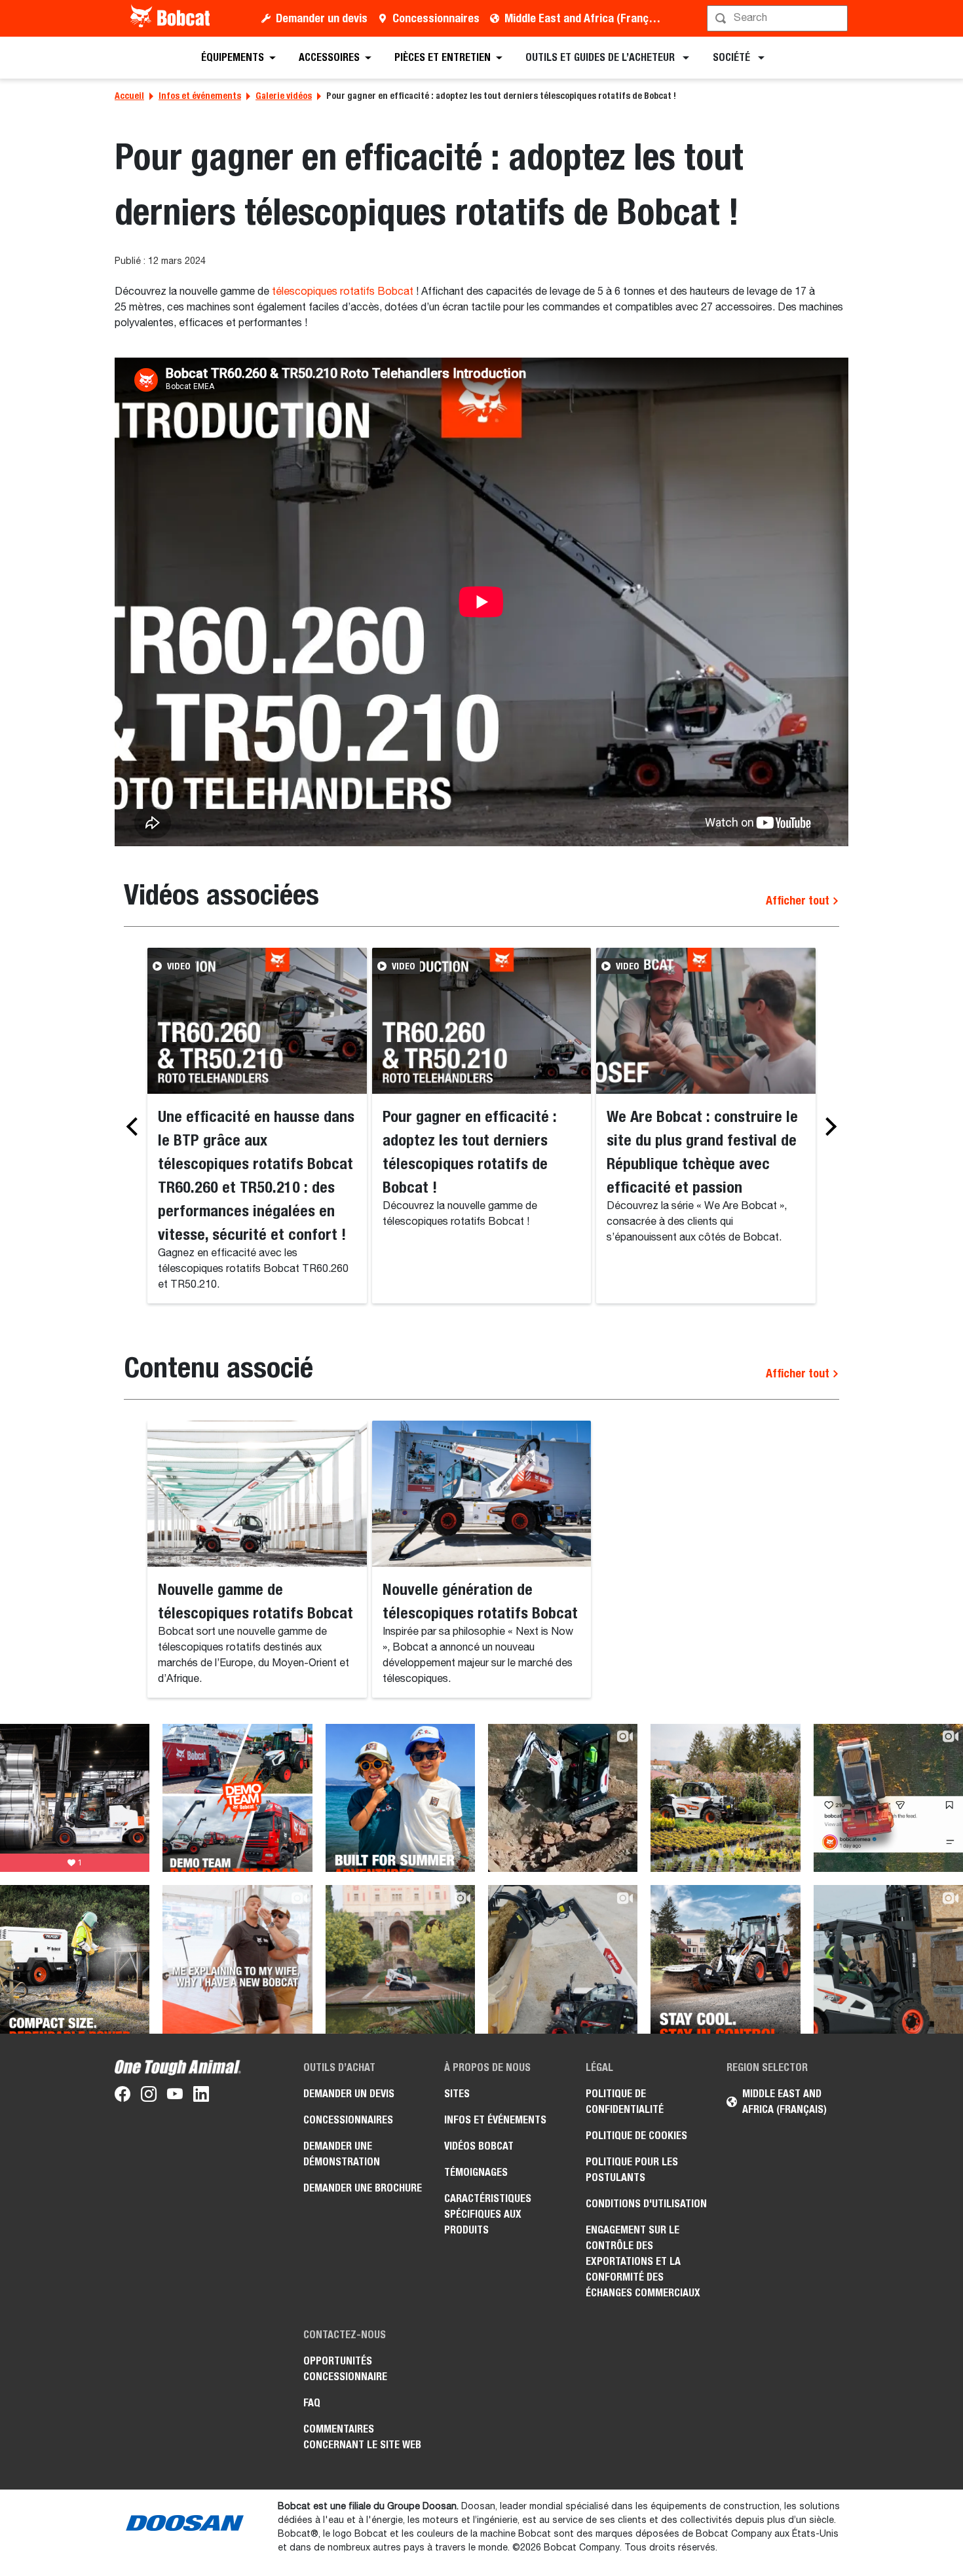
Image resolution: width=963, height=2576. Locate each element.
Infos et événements (200, 96)
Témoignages (476, 2172)
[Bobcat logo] (171, 18)
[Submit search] (837, 18)
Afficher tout (799, 900)
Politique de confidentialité (625, 2101)
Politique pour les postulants (632, 2170)
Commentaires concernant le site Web (362, 2437)
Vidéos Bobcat (479, 2146)
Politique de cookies (636, 2136)
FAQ (312, 2403)
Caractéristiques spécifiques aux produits (488, 2214)
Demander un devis (322, 18)
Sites (457, 2094)
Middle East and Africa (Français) (585, 18)
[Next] (827, 1127)
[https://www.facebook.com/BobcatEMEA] (123, 2097)
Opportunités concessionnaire (345, 2369)
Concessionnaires (436, 18)
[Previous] (136, 1127)
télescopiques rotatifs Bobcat (343, 292)
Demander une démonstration (342, 2154)
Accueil (129, 96)
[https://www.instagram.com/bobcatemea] (149, 2097)
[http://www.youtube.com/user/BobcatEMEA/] (175, 2097)
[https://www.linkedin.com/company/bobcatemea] (201, 2097)
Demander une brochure (363, 2188)
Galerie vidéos (284, 96)
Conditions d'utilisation (646, 2204)
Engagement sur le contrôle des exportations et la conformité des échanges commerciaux (643, 2261)
